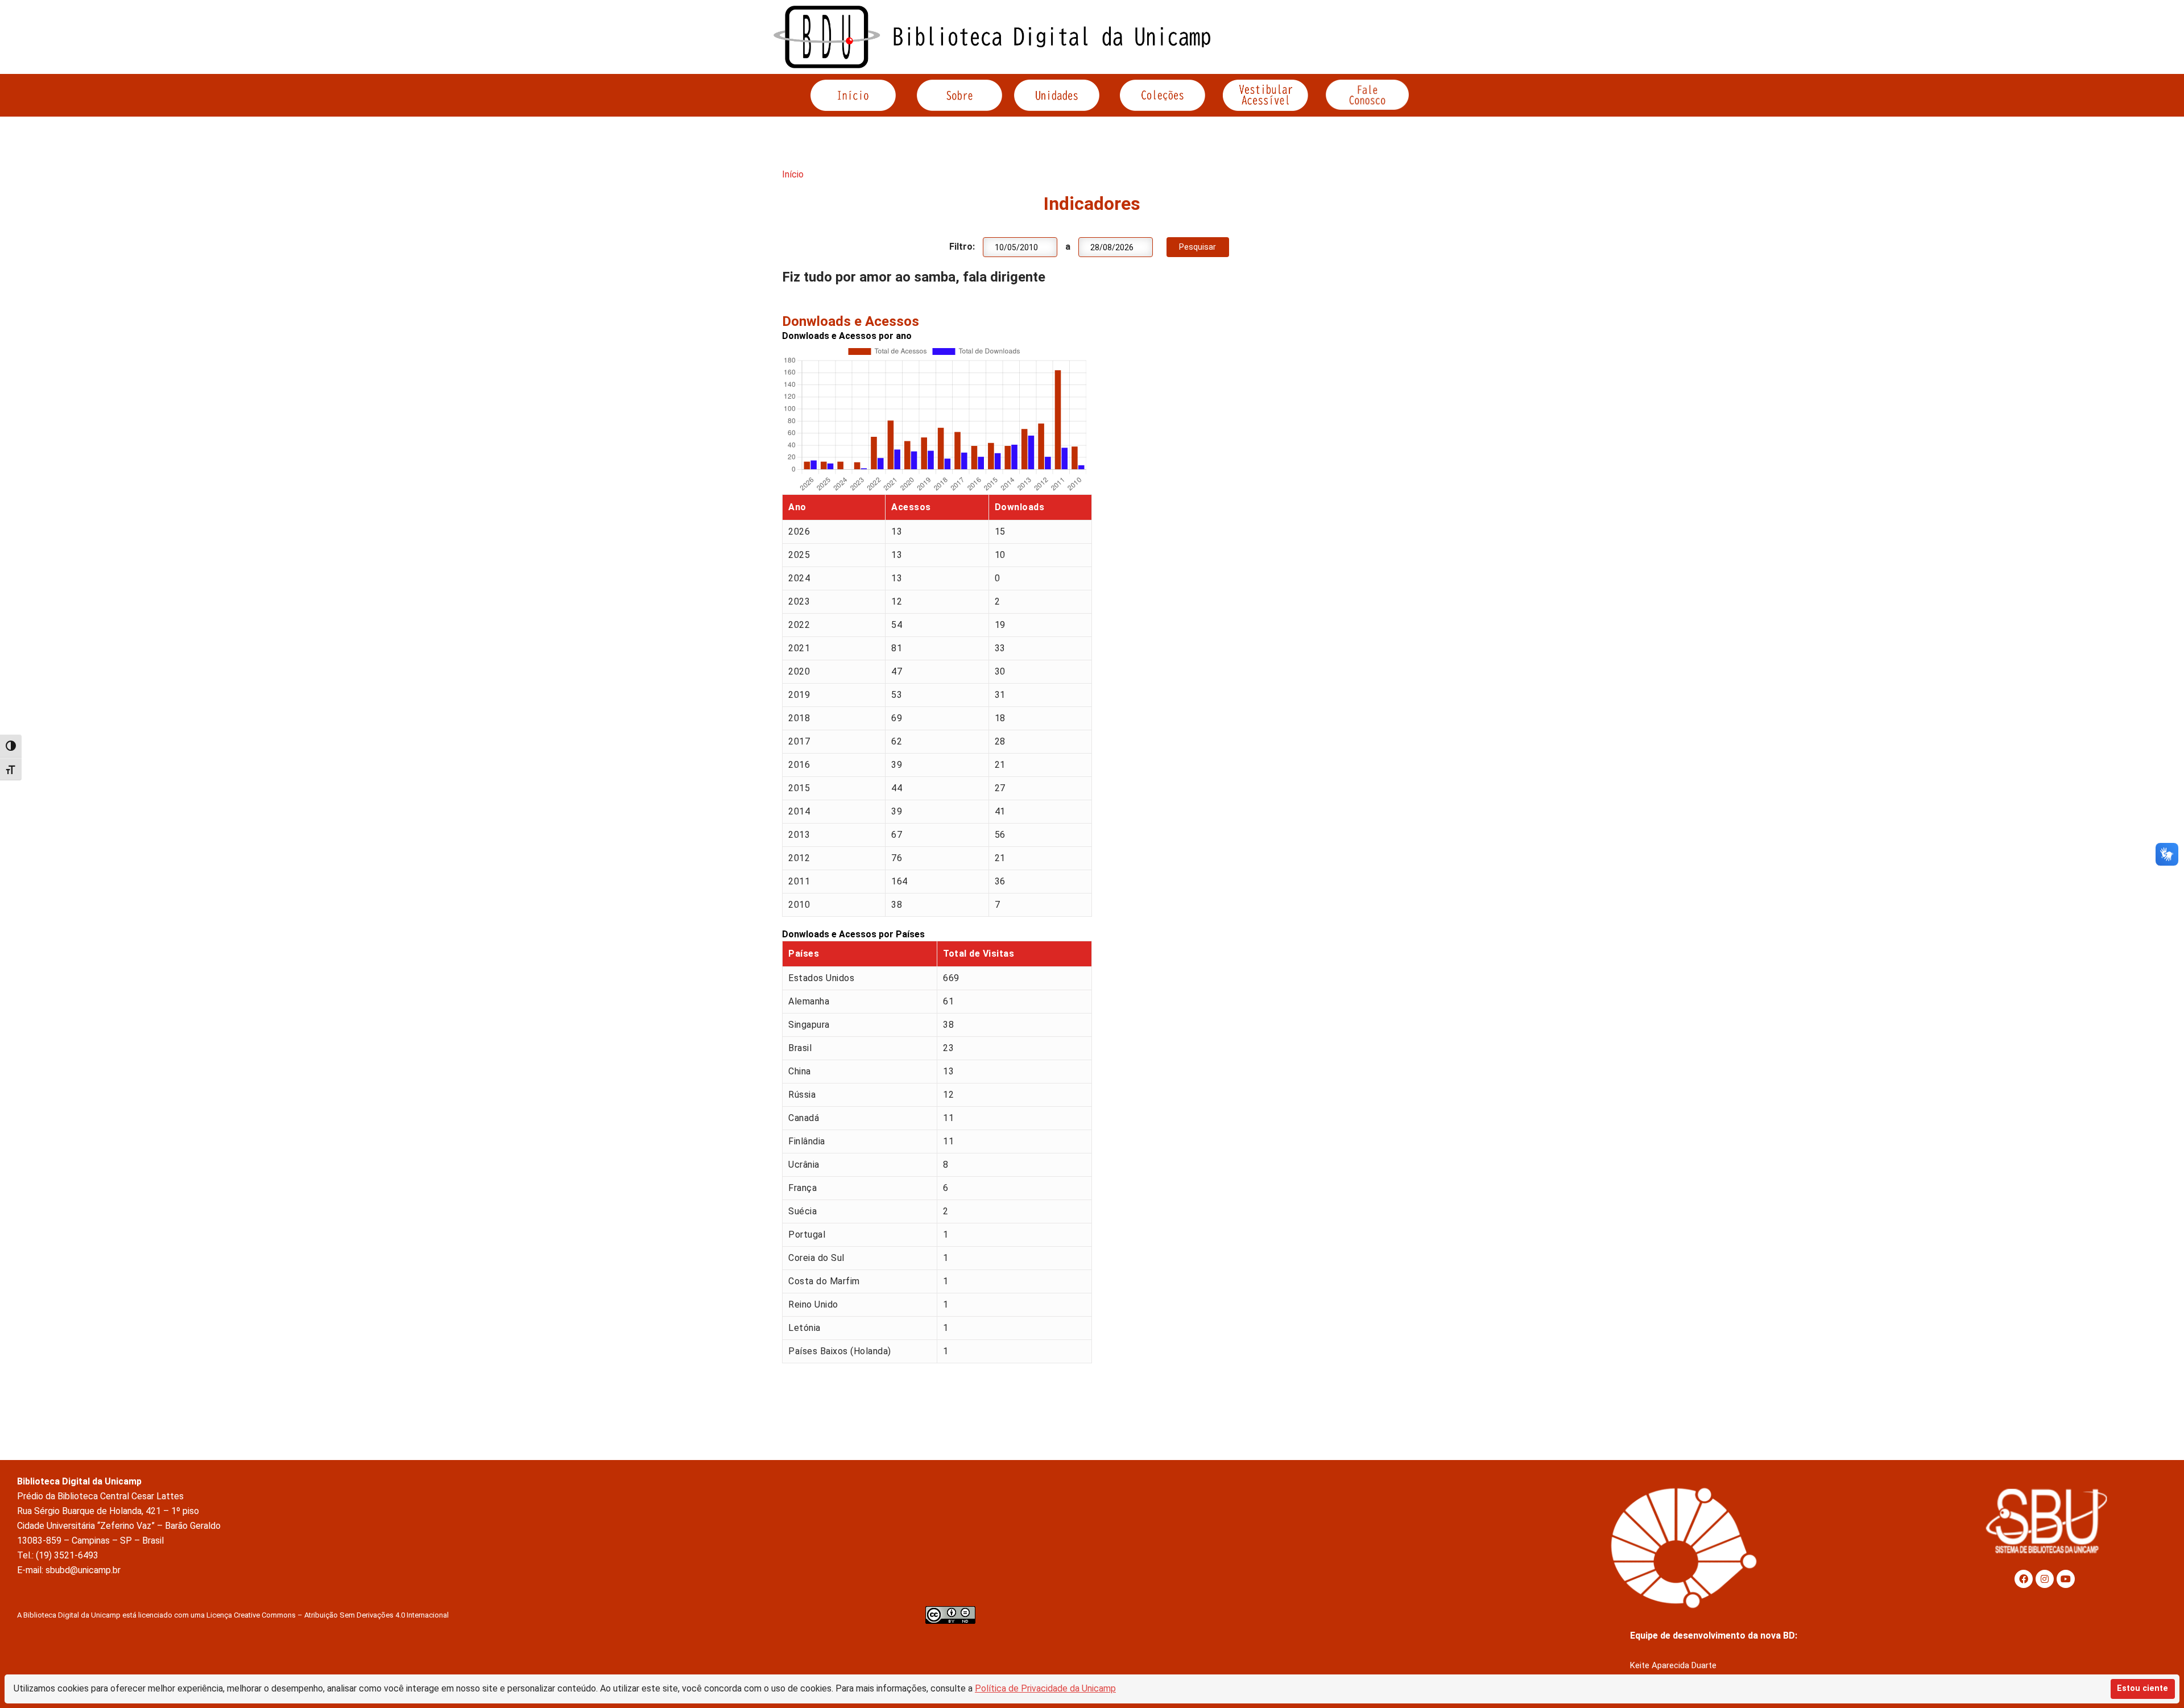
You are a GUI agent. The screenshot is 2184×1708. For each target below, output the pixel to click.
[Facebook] (2024, 1579)
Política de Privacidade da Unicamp (1045, 1688)
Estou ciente (2142, 1688)
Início (793, 174)
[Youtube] (2066, 1579)
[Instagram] (2045, 1579)
